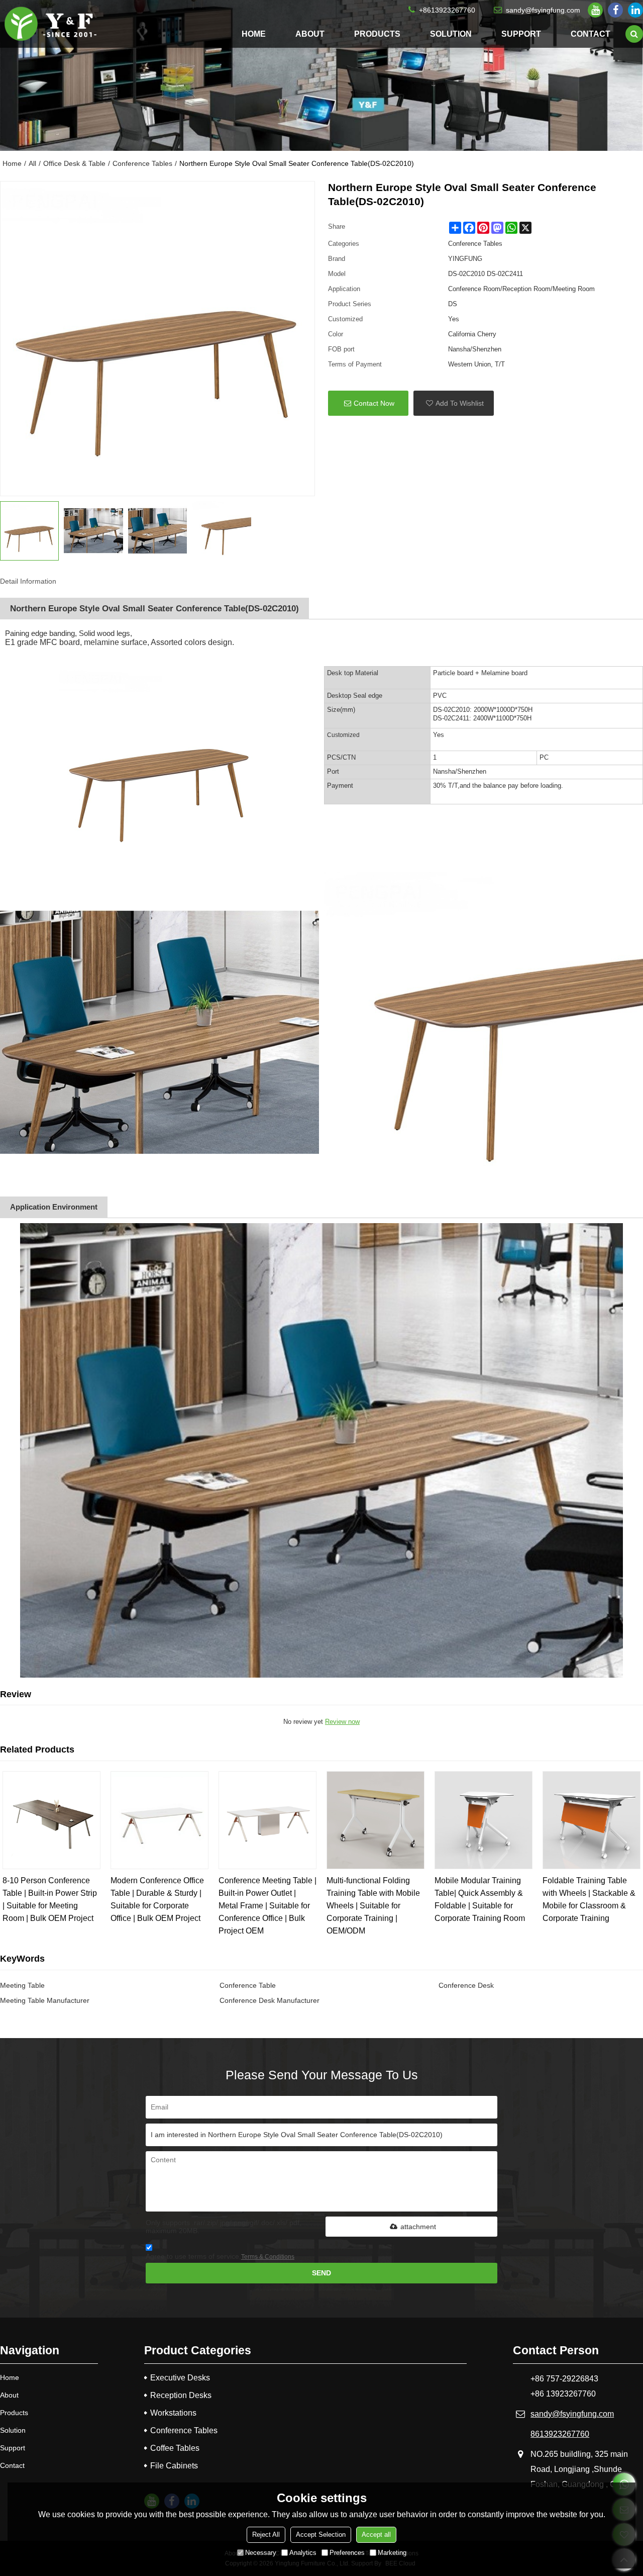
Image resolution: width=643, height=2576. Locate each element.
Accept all (376, 2535)
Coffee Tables (175, 2448)
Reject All (266, 2535)
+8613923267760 (447, 10)
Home (254, 34)
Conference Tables (142, 163)
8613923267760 (560, 2434)
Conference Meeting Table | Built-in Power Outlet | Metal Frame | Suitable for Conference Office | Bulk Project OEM (267, 1906)
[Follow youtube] (595, 10)
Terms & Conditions (268, 2257)
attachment (418, 2227)
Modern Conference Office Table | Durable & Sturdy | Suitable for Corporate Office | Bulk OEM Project (157, 1899)
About (310, 34)
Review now (342, 1722)
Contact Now (374, 403)
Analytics (303, 2553)
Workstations (173, 2413)
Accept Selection (321, 2535)
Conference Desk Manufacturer (270, 2000)
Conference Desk (466, 1985)
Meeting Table (22, 1985)
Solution (451, 34)
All (32, 163)
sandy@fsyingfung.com (543, 10)
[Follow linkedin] (635, 10)
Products (377, 34)
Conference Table (248, 1985)
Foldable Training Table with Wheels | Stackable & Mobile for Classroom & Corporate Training (589, 1899)
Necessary (261, 2553)
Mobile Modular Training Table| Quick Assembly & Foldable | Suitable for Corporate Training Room (480, 1899)
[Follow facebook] (615, 10)
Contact (591, 34)
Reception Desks (181, 2395)
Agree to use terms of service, (220, 2256)
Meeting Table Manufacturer (45, 2000)
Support (521, 34)
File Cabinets (174, 2466)
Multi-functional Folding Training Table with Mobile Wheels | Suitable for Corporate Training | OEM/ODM (373, 1906)
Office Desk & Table (74, 163)
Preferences (347, 2553)
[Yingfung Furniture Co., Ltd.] (50, 24)
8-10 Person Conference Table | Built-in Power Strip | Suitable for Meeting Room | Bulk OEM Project (50, 1899)
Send (321, 2273)
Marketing (392, 2553)
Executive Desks (180, 2378)
